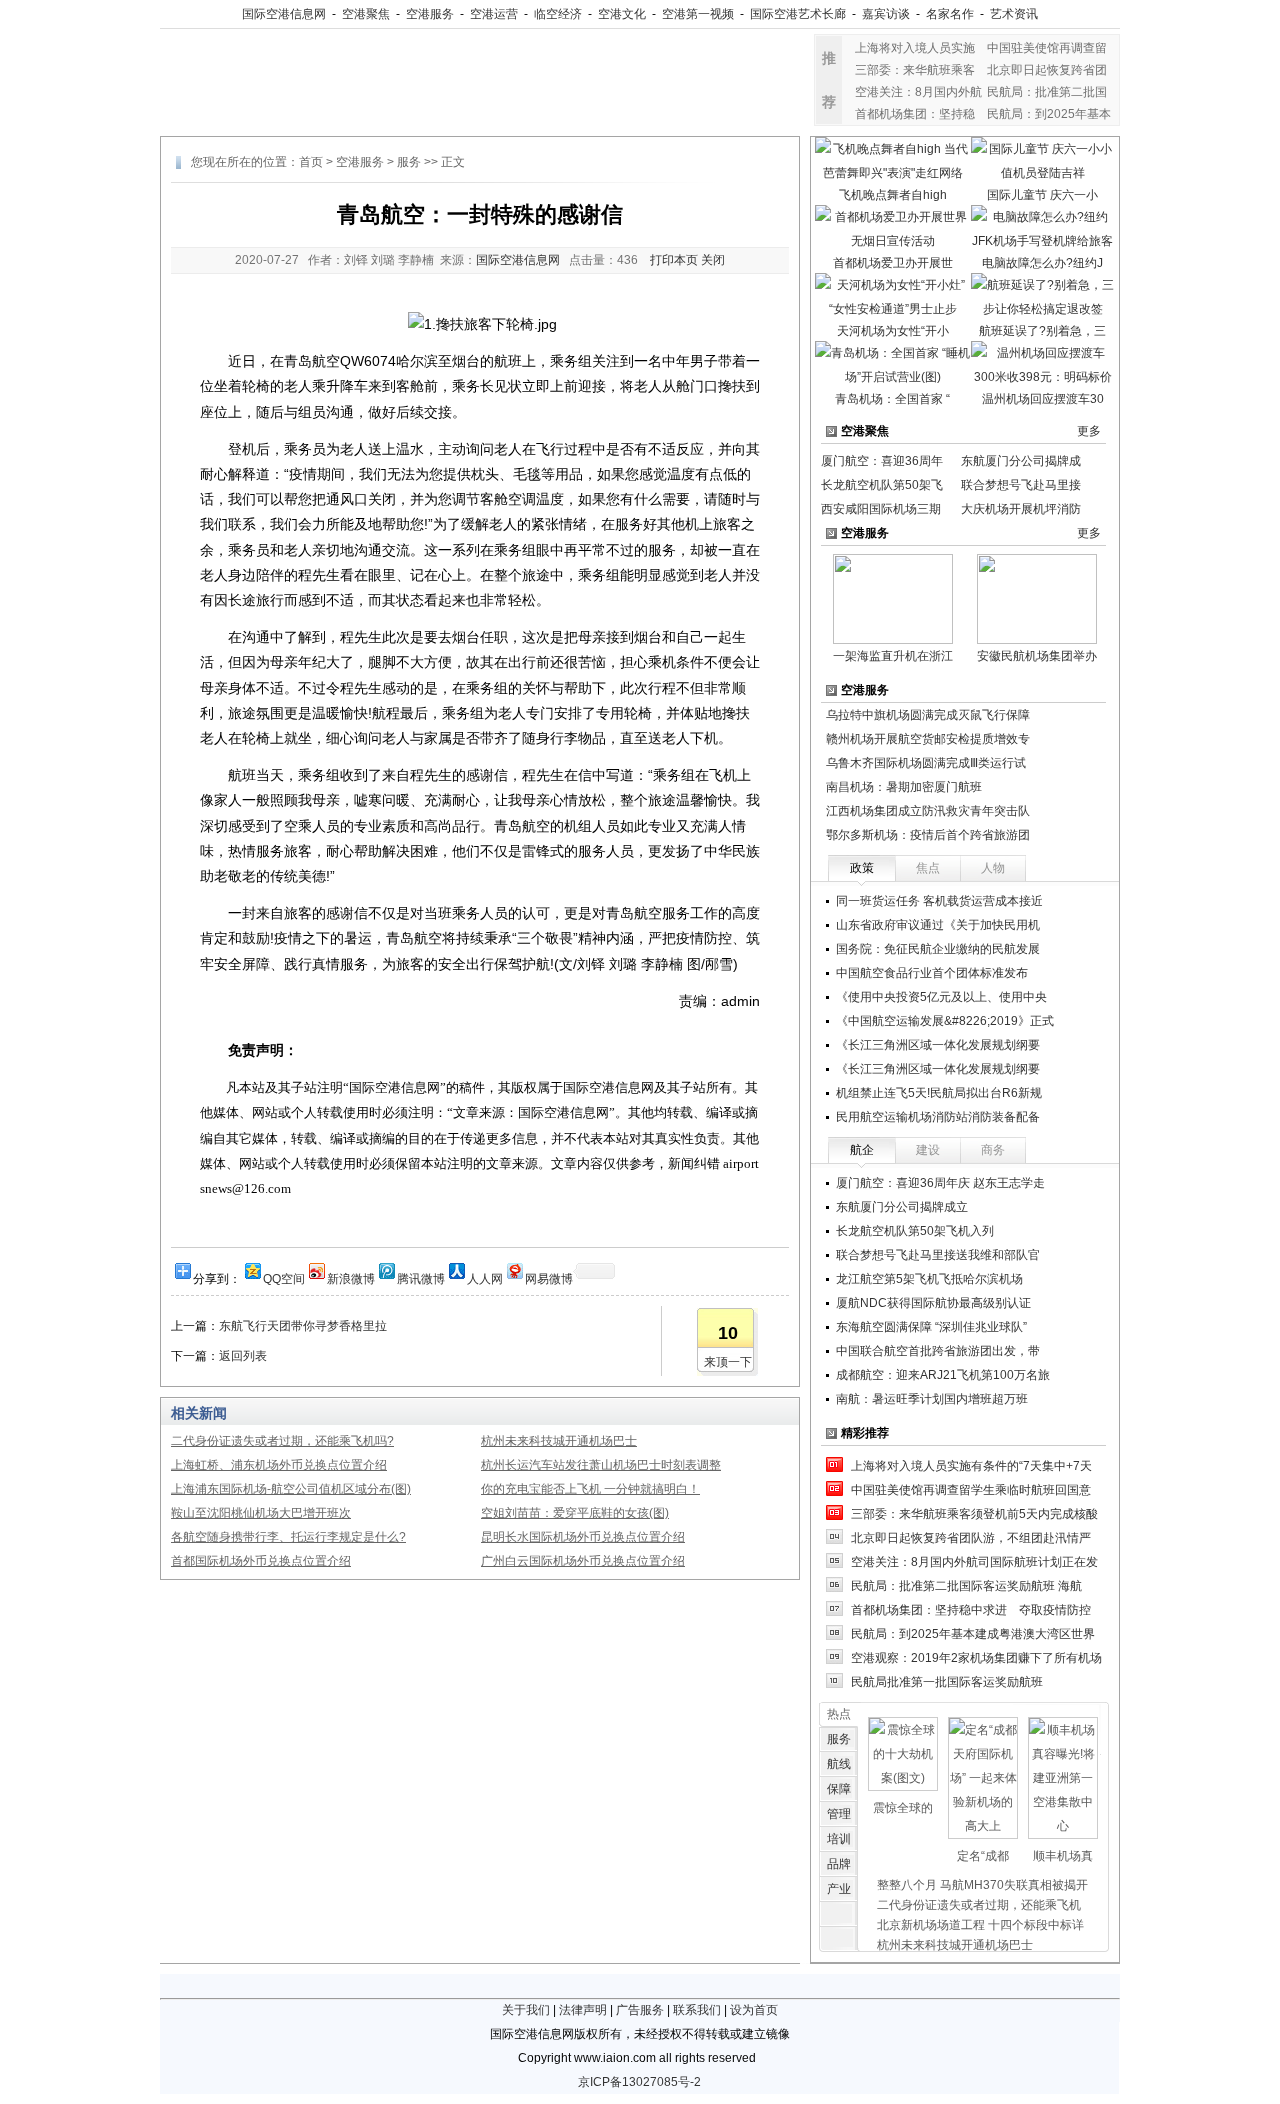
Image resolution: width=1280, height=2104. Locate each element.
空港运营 (494, 14)
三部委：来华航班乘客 (915, 70)
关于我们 (526, 2010)
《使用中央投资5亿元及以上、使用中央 (941, 997)
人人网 (485, 1277)
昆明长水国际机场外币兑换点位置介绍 (583, 1537)
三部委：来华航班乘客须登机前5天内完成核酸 (974, 1514)
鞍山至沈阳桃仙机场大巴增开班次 (261, 1513)
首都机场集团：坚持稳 (915, 114)
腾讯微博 (421, 1277)
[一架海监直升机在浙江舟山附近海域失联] (893, 598)
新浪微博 (351, 1277)
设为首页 (754, 2010)
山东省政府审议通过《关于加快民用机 (938, 925)
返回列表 (243, 1356)
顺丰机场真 (1063, 1856)
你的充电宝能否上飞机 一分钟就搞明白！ (590, 1489)
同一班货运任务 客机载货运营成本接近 (939, 901)
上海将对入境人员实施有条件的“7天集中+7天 (971, 1466)
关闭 (713, 260)
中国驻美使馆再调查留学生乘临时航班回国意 (971, 1490)
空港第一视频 (698, 14)
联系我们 (697, 2010)
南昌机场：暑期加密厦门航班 (904, 787)
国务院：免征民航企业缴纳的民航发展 (938, 949)
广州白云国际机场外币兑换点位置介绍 (583, 1561)
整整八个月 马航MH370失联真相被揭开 (982, 1885)
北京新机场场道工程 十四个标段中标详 (980, 1925)
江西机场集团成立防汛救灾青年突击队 (928, 811)
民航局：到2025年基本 (1049, 114)
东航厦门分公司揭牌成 (1021, 461)
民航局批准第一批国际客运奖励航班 (947, 1682)
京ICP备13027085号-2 (639, 2082)
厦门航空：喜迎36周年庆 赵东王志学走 (940, 1183)
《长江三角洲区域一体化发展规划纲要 (938, 1045)
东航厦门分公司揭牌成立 (902, 1207)
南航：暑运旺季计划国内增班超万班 (938, 1399)
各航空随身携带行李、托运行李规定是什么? (288, 1537)
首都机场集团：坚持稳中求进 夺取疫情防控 (971, 1610)
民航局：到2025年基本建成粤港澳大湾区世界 (973, 1634)
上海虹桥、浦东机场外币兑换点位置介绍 (279, 1465)
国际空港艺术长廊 (798, 14)
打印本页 (674, 260)
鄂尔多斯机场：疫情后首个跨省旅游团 (928, 835)
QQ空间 (284, 1277)
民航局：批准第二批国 (1047, 92)
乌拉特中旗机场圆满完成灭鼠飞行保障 (928, 715)
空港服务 (430, 14)
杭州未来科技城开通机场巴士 (559, 1441)
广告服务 (640, 2010)
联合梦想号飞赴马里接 (1021, 485)
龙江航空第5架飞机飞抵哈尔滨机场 (929, 1279)
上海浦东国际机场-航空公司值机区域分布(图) (291, 1489)
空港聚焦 (366, 14)
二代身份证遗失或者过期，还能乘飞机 (979, 1905)
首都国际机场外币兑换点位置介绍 (261, 1561)
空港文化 (622, 14)
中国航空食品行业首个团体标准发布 (932, 973)
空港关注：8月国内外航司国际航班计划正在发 (974, 1562)
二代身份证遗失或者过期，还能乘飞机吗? (282, 1441)
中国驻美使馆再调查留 (1047, 48)
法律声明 (583, 2010)
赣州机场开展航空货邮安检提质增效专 (928, 739)
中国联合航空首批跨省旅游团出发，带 (938, 1351)
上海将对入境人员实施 (915, 48)
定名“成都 (983, 1856)
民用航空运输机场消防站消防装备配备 (938, 1117)
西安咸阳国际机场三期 (881, 509)
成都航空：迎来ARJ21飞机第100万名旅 (943, 1375)
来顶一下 (728, 1362)
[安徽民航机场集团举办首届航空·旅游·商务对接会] (1037, 598)
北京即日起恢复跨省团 (1047, 70)
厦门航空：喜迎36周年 (882, 461)
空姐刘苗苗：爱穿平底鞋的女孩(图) (575, 1513)
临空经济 (558, 14)
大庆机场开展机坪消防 (1021, 509)
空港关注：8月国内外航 (918, 92)
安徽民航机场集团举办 (1037, 656)
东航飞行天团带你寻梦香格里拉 (303, 1326)
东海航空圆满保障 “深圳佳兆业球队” (931, 1327)
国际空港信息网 (284, 14)
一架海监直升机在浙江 (893, 656)
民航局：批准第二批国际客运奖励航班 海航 (966, 1586)
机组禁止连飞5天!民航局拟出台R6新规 (939, 1093)
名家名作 (950, 14)
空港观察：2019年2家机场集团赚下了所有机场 (976, 1658)
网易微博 (549, 1277)
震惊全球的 (903, 1808)
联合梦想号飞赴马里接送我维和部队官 (938, 1255)
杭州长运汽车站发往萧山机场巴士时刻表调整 (601, 1465)
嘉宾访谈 (886, 14)
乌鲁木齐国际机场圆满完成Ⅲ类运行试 (926, 763)
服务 (409, 162)
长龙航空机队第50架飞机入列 (915, 1231)
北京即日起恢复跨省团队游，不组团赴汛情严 (971, 1538)
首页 (311, 162)
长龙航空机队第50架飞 (882, 485)
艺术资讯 (1014, 14)
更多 (1089, 431)
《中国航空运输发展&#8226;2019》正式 (945, 1021)
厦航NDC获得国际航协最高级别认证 (933, 1303)
